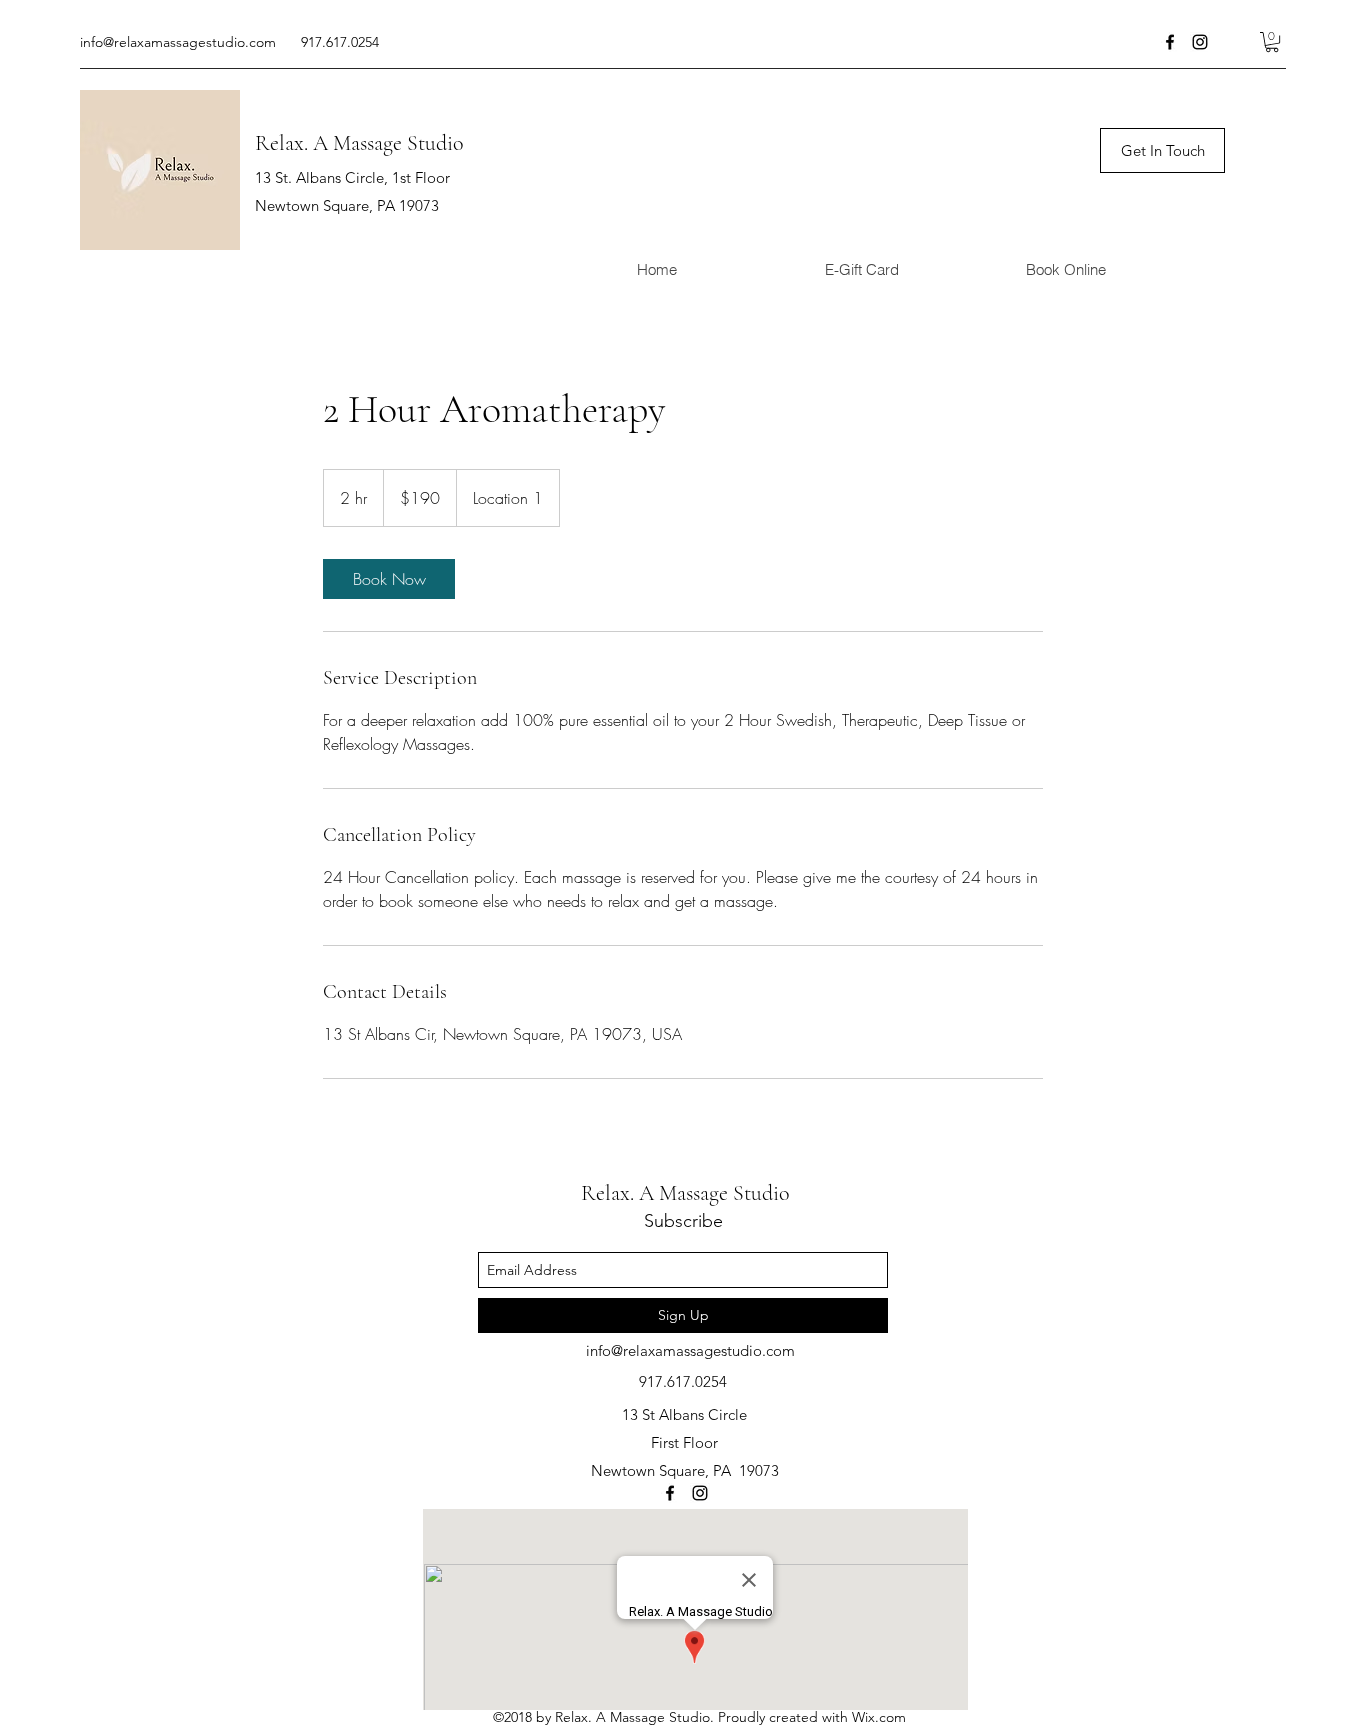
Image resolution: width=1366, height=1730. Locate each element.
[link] (389, 579)
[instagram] (1200, 42)
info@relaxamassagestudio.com (178, 42)
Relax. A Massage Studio (359, 143)
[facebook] (1170, 42)
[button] (1272, 42)
